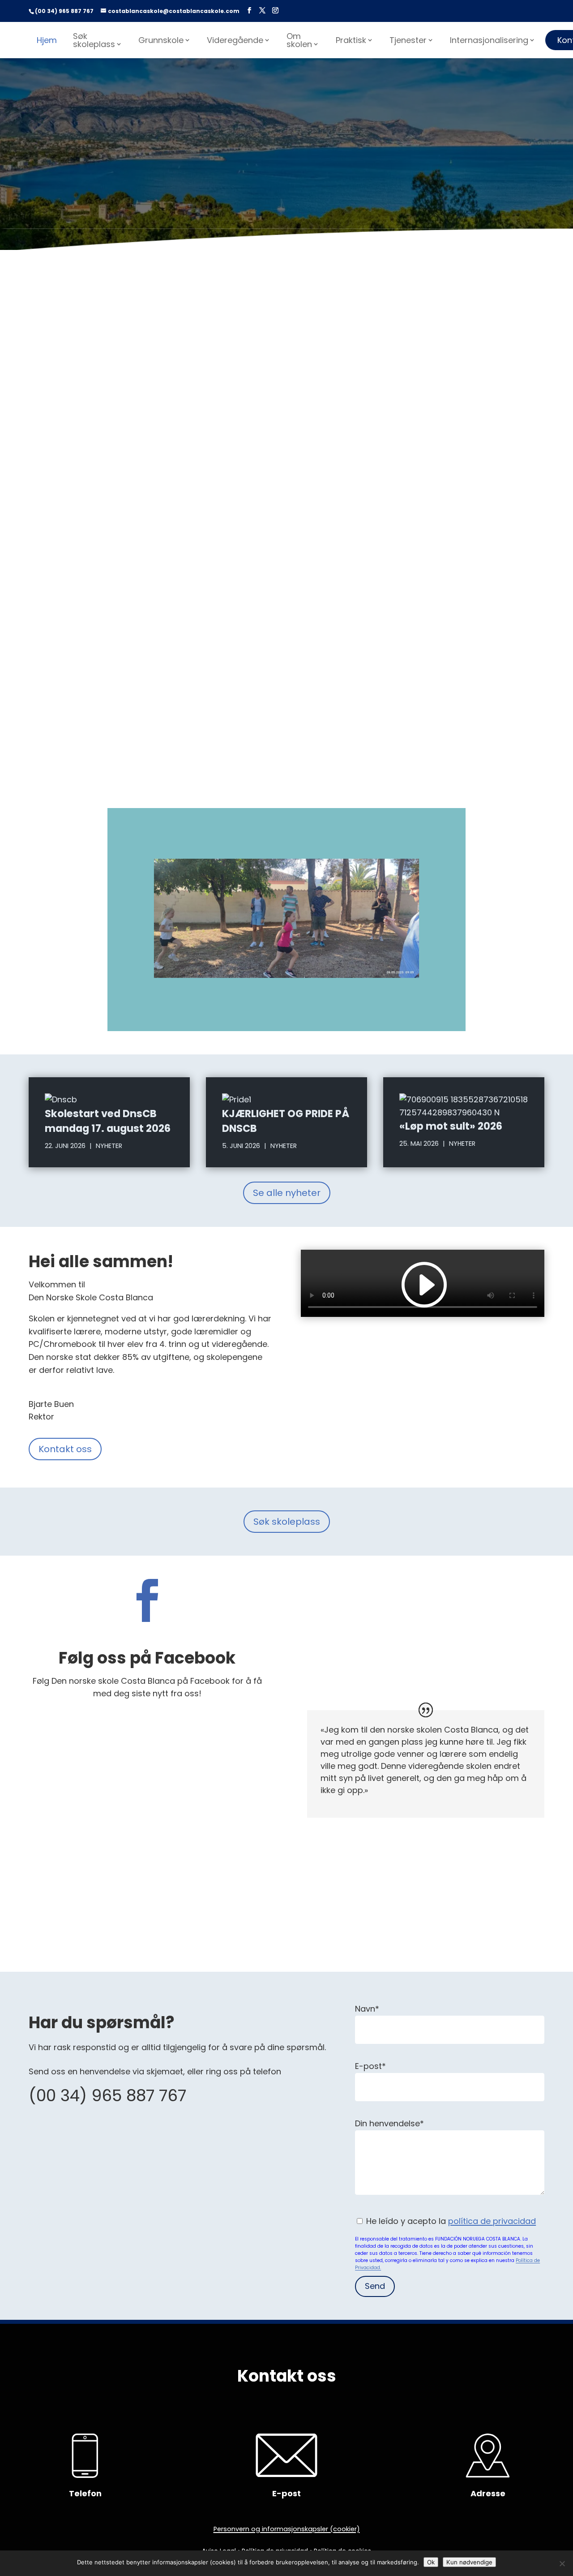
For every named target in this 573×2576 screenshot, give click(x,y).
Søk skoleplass (94, 40)
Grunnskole (161, 40)
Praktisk (351, 40)
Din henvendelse (389, 2123)
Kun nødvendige (469, 2562)
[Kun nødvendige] (562, 2563)
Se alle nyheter (287, 1193)
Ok (431, 2562)
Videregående (235, 40)
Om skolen (299, 40)
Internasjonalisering (489, 40)
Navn (367, 2009)
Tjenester (408, 40)
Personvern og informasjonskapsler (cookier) (287, 2529)
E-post (370, 2066)
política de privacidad (492, 2221)
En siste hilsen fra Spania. (286, 285)
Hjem (47, 40)
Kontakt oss (65, 1449)
